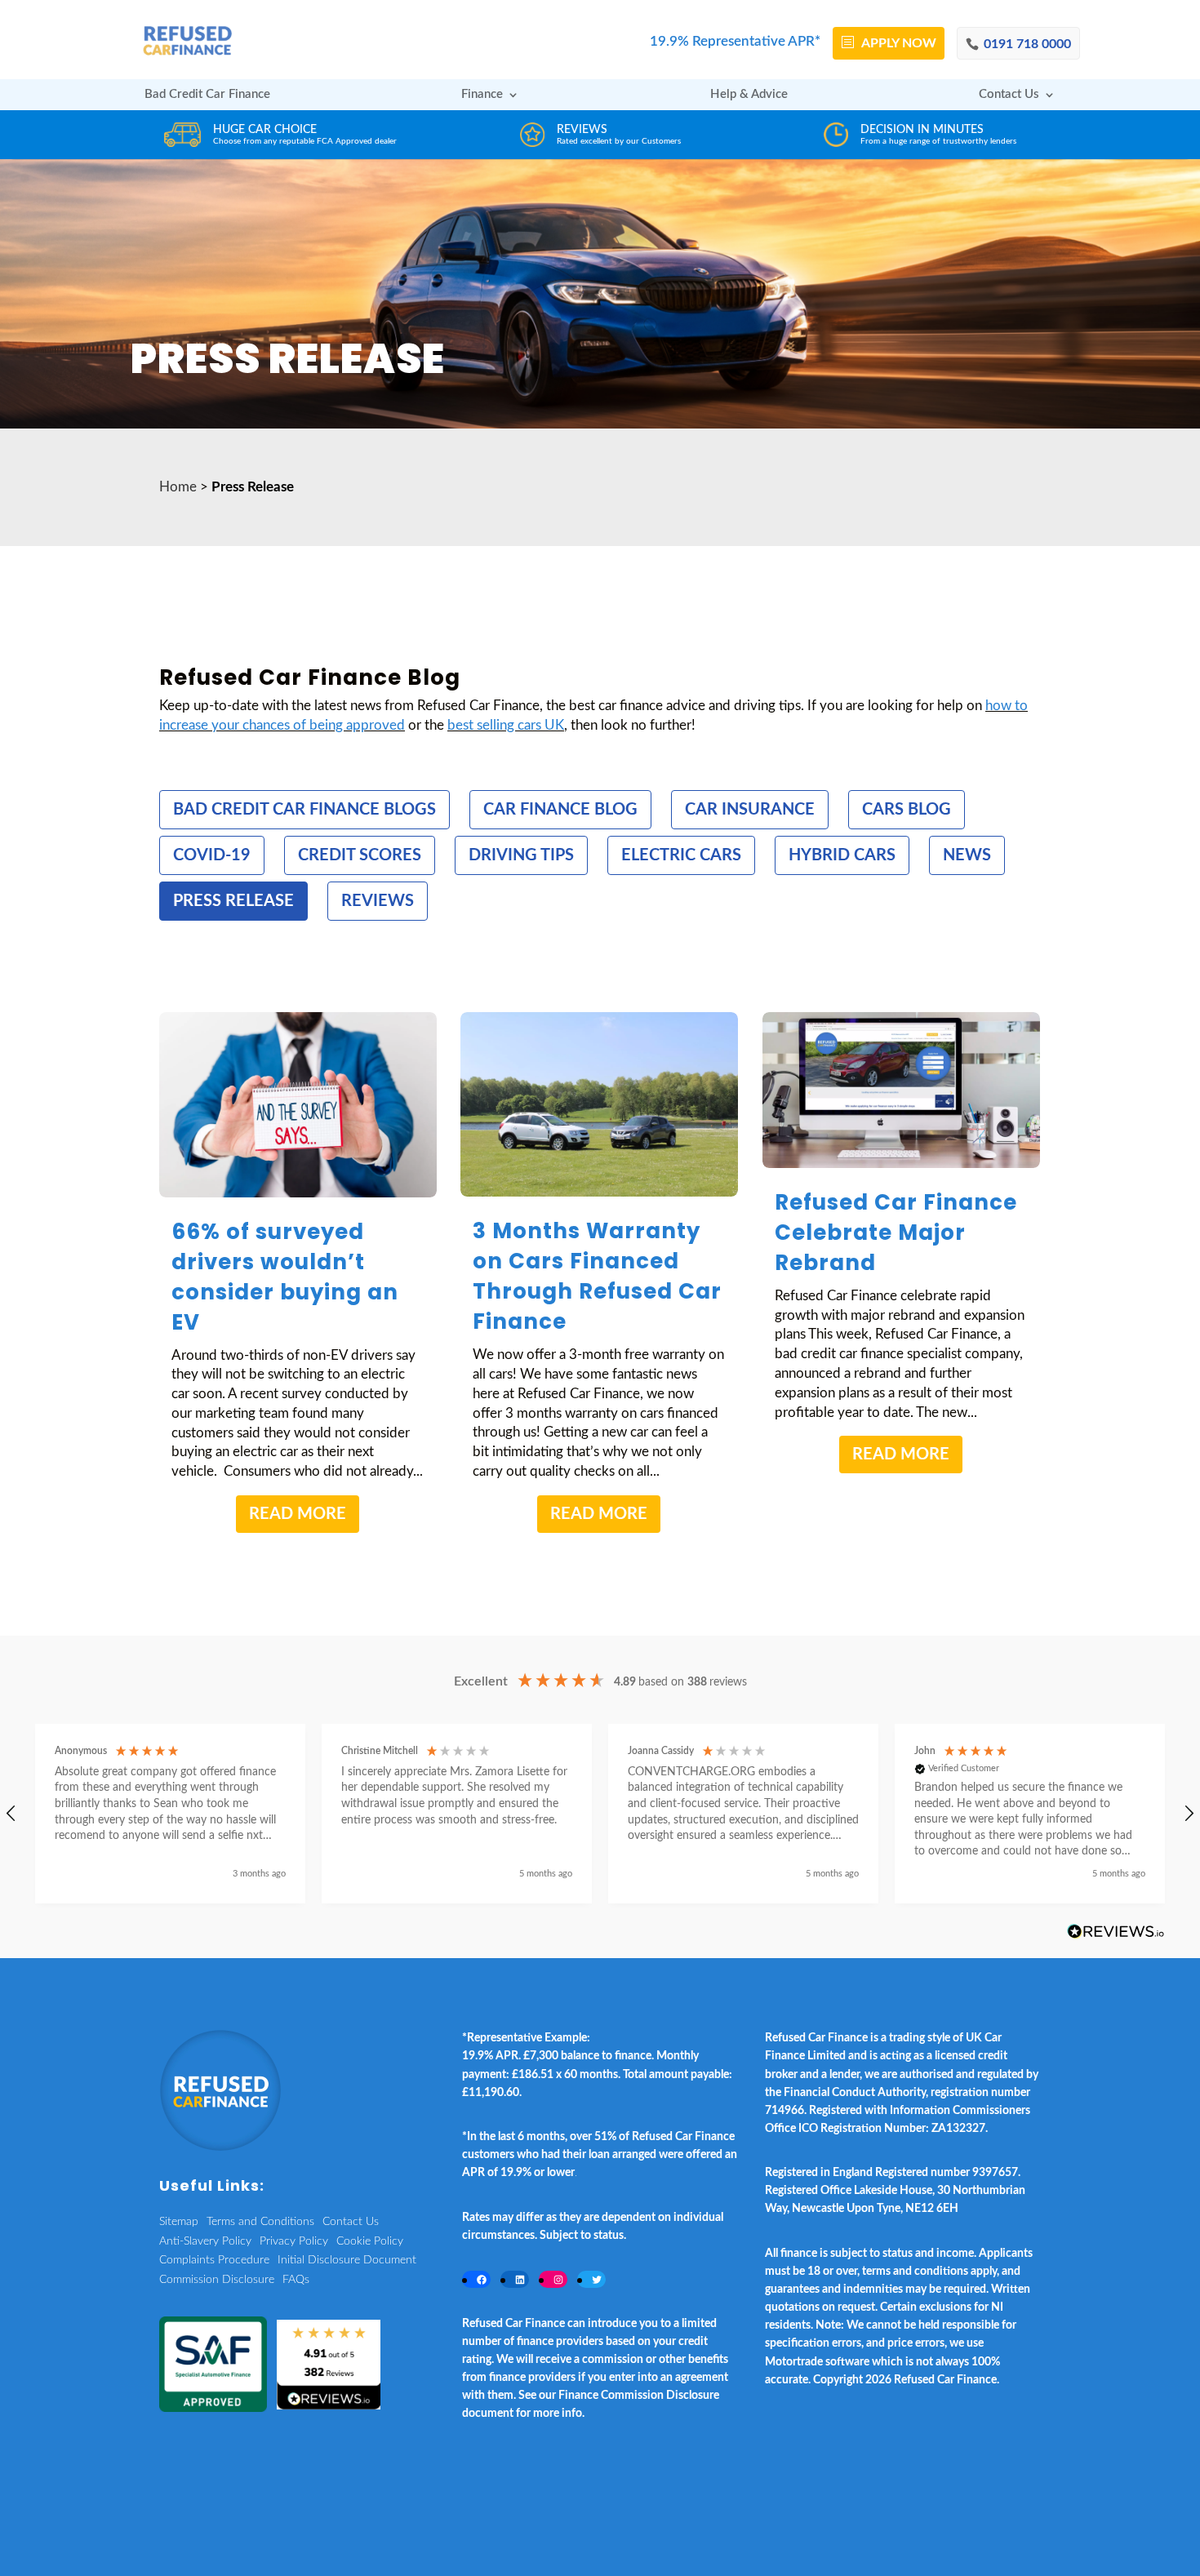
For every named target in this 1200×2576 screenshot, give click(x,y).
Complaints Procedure (214, 2260)
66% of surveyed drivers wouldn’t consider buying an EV (285, 1277)
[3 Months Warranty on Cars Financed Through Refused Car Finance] (599, 1105)
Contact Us (1009, 95)
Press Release (233, 901)
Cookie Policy (370, 2241)
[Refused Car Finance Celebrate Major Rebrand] (901, 1090)
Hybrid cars (842, 855)
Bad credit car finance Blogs (304, 810)
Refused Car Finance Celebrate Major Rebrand (896, 1232)
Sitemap (179, 2222)
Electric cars (681, 855)
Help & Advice (749, 95)
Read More (298, 1514)
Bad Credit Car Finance (207, 95)
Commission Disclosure (217, 2280)
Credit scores (360, 855)
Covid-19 (212, 855)
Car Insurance (750, 810)
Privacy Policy (294, 2241)
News (967, 855)
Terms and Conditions (260, 2222)
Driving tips (521, 855)
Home (178, 487)
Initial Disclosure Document (347, 2260)
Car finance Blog (560, 810)
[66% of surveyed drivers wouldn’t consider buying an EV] (298, 1105)
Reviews (378, 901)
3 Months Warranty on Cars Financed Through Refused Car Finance (597, 1276)
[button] (170, 1814)
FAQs (296, 2280)
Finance (482, 95)
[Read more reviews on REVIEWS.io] (1116, 1933)
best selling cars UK (506, 725)
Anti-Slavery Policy (205, 2241)
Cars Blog (907, 810)
